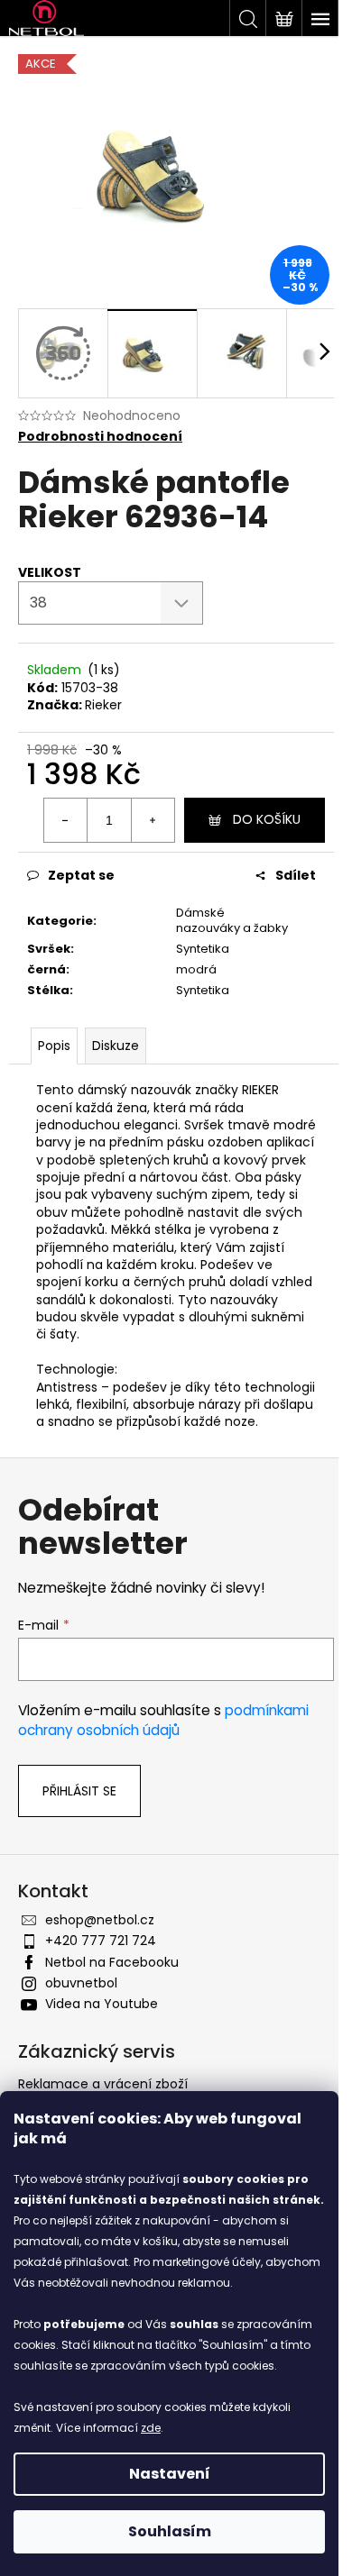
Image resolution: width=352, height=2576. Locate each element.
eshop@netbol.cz (100, 1920)
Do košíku (267, 819)
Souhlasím (170, 2531)
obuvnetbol (81, 1983)
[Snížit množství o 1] (66, 820)
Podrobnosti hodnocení (100, 437)
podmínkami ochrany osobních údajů (163, 1720)
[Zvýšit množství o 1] (153, 820)
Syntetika (203, 949)
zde (151, 2428)
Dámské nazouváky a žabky (232, 920)
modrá (196, 969)
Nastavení (170, 2474)
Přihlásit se (79, 1791)
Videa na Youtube (102, 2004)
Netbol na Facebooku (112, 1962)
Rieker (103, 705)
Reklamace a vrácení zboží (103, 2084)
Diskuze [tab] (116, 1046)
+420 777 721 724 (101, 1941)
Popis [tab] (54, 1046)
